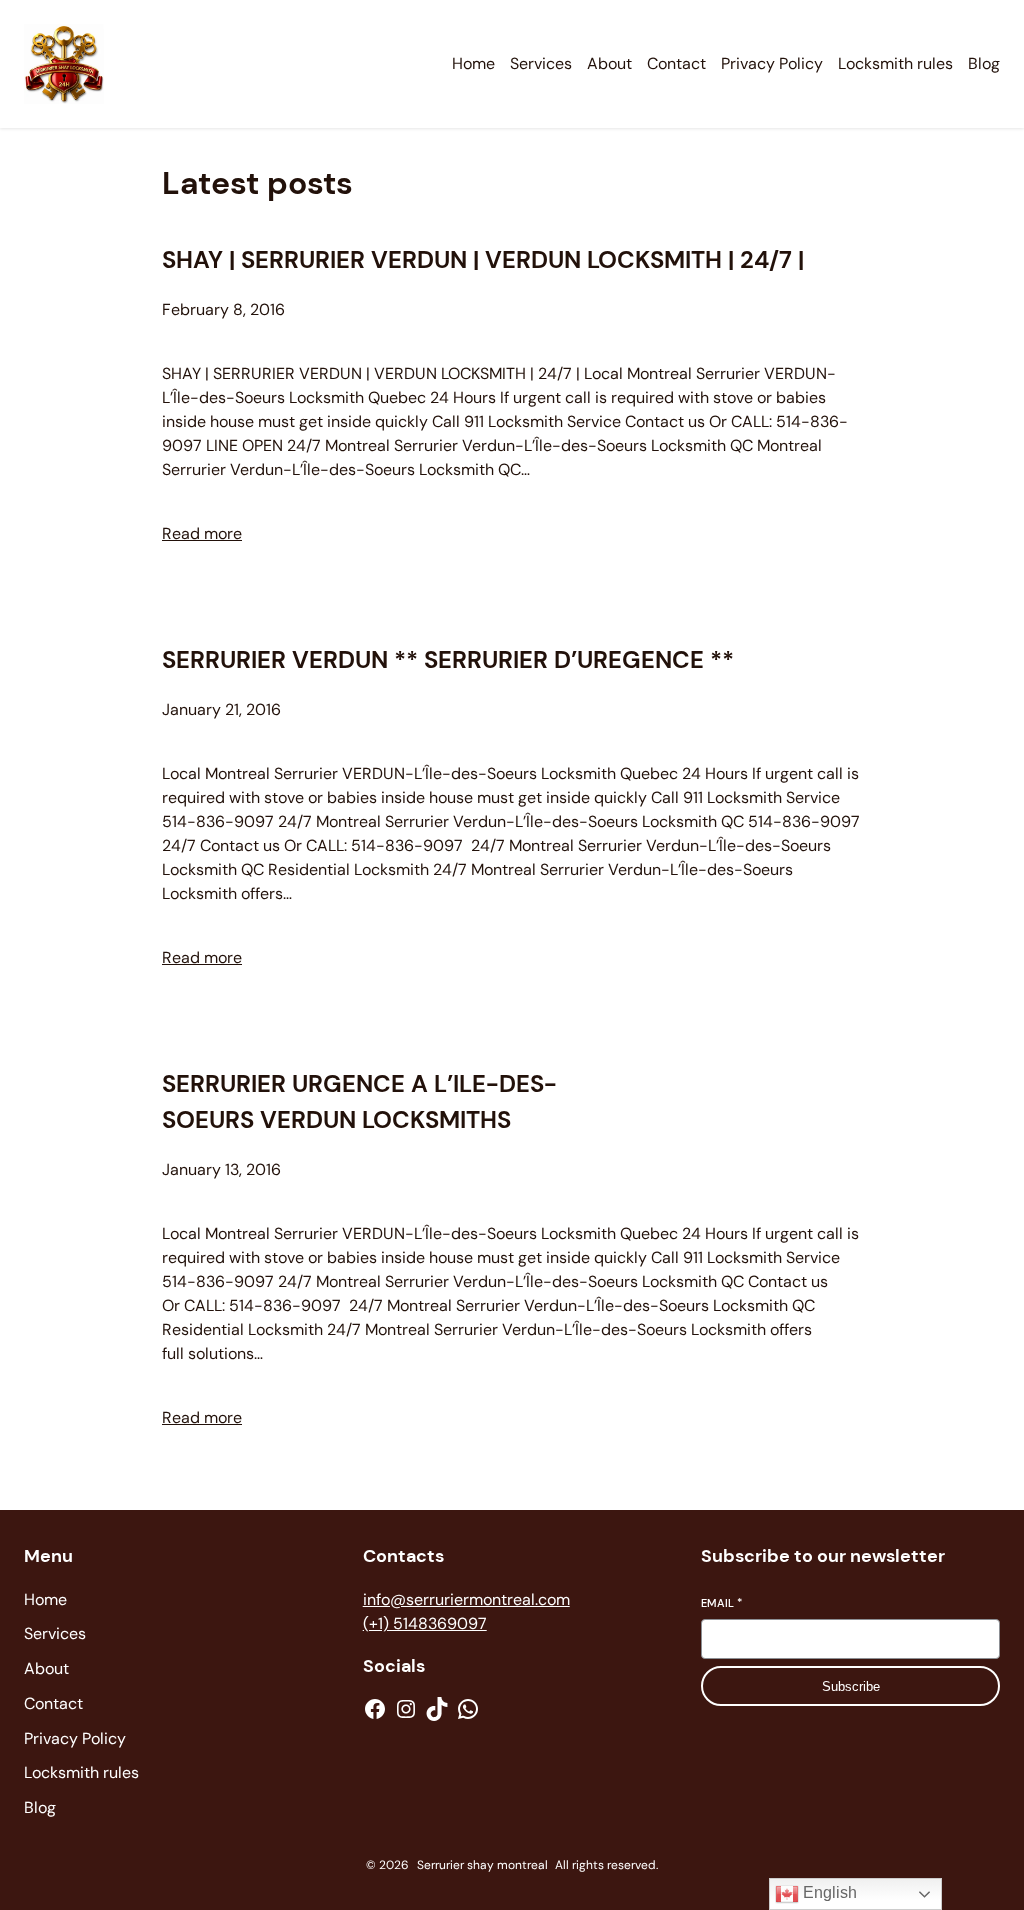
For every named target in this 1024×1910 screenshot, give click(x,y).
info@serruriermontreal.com (466, 1599)
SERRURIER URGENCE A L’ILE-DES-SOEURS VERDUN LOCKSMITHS (359, 1101)
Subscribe (851, 1686)
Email (721, 1603)
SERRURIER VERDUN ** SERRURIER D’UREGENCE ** (448, 659)
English (828, 1892)
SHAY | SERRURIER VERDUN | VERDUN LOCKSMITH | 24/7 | (483, 259)
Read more (202, 533)
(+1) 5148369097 (425, 1623)
